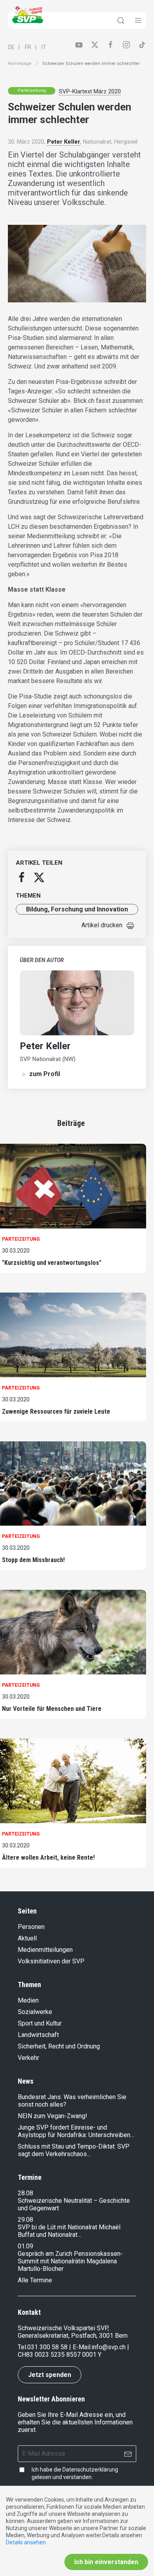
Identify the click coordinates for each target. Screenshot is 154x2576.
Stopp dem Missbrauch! (33, 1560)
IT (44, 47)
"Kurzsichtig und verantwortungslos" (52, 1263)
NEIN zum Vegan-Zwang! (53, 2116)
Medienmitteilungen (45, 1950)
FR (28, 47)
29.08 (25, 2220)
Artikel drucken (102, 925)
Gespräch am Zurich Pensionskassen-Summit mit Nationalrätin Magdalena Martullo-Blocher (70, 2261)
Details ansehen (26, 2542)
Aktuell (27, 1938)
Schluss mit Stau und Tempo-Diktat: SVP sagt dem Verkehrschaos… (74, 2150)
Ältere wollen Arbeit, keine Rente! (48, 1857)
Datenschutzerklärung (90, 2470)
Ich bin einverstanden (106, 2562)
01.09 (25, 2246)
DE (11, 47)
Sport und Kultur (40, 2023)
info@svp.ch (109, 2347)
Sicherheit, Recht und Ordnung (59, 2046)
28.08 (25, 2193)
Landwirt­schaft (38, 2035)
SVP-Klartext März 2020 (90, 91)
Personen (31, 1927)
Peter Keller (64, 142)
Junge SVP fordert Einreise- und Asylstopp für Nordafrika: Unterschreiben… (76, 2131)
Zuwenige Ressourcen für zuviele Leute (56, 1411)
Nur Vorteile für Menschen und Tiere (52, 1709)
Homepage (20, 64)
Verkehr (28, 2058)
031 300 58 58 (47, 2347)
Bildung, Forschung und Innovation (77, 909)
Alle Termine (35, 2280)
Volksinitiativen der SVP (51, 1961)
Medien (28, 2000)
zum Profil (45, 1074)
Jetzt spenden (50, 2375)
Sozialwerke (35, 2012)
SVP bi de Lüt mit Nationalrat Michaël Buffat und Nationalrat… (69, 2231)
